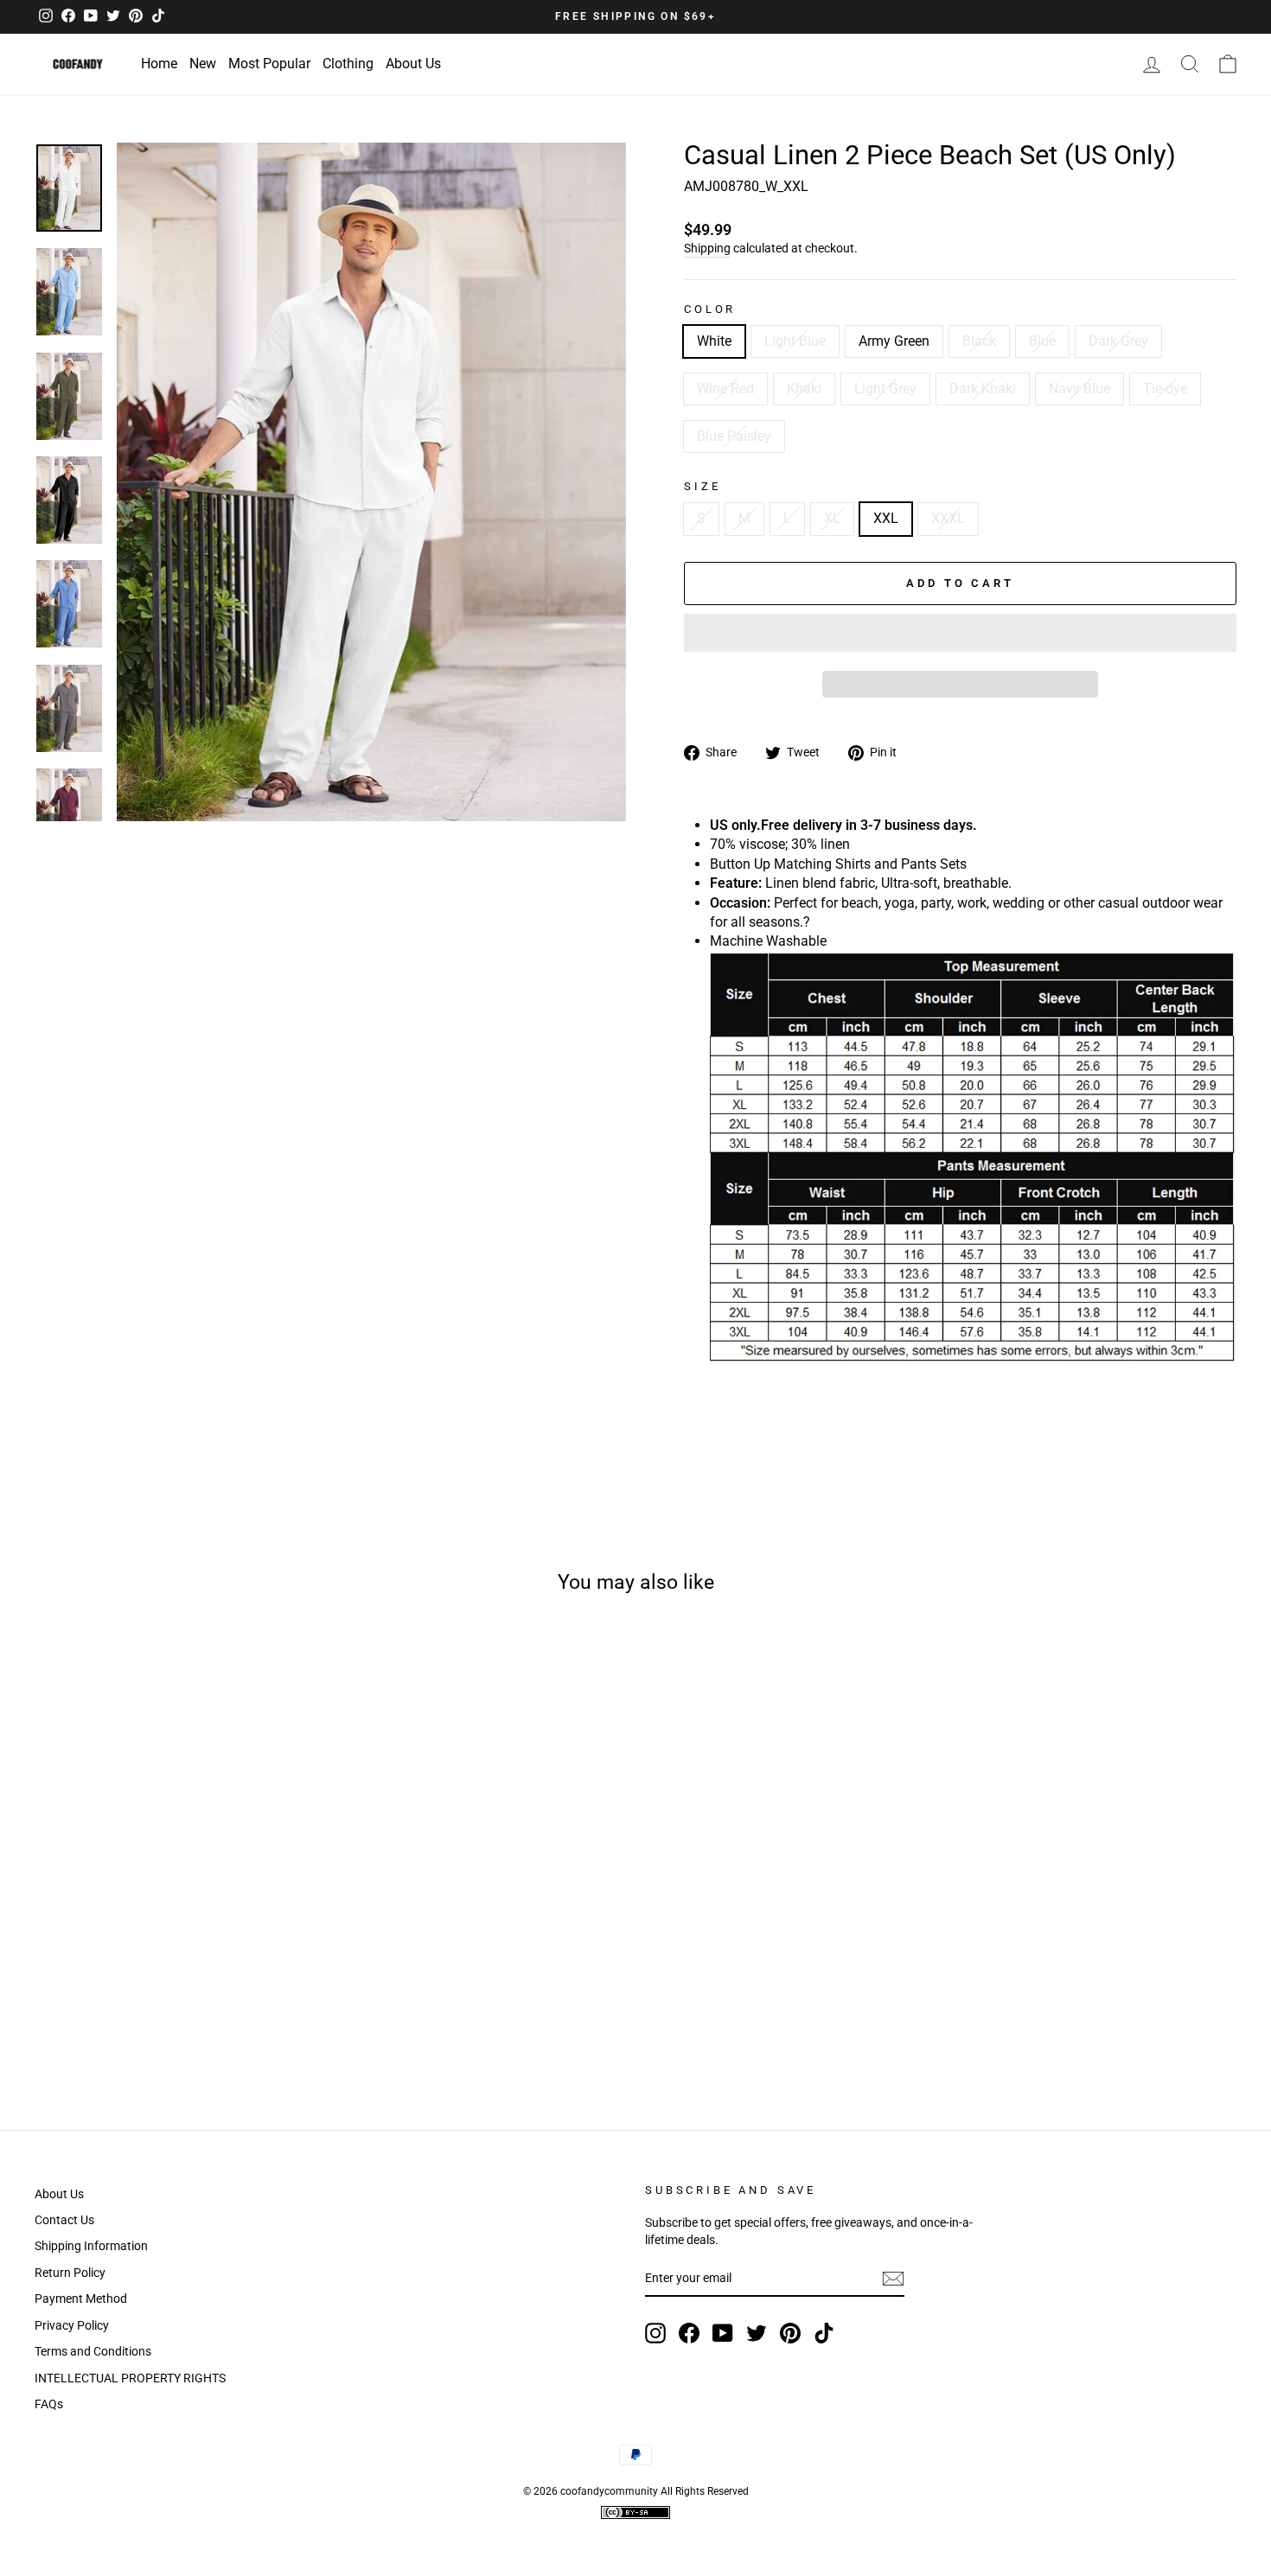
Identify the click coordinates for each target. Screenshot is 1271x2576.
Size (702, 486)
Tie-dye (1165, 389)
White (714, 341)
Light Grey (885, 389)
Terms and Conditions (93, 2351)
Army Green (894, 341)
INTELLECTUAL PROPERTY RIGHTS (130, 2378)
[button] (371, 482)
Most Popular (269, 64)
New (203, 64)
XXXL (948, 518)
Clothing (348, 64)
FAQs (49, 2404)
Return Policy (70, 2273)
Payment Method (81, 2299)
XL (832, 518)
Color (710, 309)
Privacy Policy (72, 2325)
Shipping (707, 248)
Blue (1042, 341)
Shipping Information (91, 2246)
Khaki (804, 389)
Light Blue (795, 341)
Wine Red (725, 389)
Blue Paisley (734, 436)
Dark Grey (1118, 341)
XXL (886, 518)
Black (979, 341)
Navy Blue (1079, 389)
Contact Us (64, 2220)
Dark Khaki (983, 389)
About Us (413, 64)
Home (159, 64)
